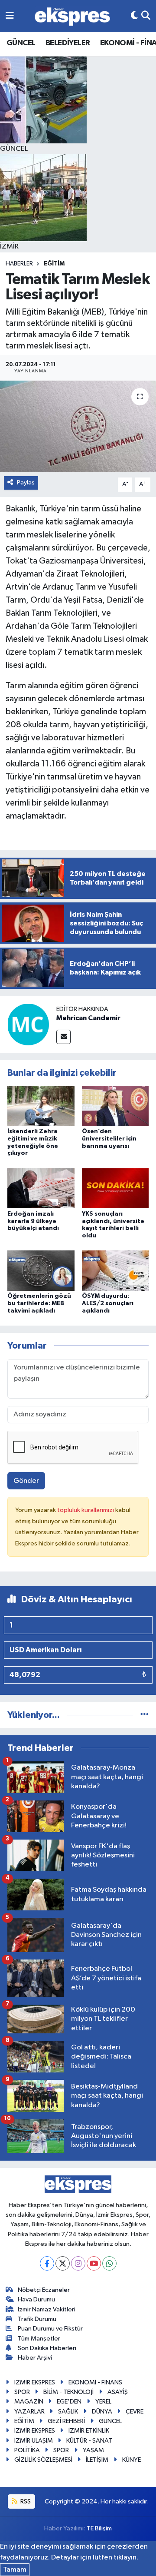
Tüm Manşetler (39, 2339)
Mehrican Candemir (88, 1018)
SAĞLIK (68, 2412)
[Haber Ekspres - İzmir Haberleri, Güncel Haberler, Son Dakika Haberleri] (72, 16)
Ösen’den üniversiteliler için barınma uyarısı (109, 1139)
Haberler (19, 264)
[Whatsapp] (109, 2263)
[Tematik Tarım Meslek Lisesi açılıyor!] (78, 426)
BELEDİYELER (68, 43)
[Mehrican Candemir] (28, 1024)
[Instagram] (78, 2263)
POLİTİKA (27, 2450)
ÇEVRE (135, 2412)
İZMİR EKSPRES (35, 2382)
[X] (63, 2263)
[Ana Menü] (10, 16)
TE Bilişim (99, 2528)
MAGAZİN (29, 2402)
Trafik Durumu (37, 2319)
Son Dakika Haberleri (47, 2348)
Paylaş (26, 482)
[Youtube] (94, 2263)
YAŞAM (93, 2450)
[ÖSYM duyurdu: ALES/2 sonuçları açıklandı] (115, 1271)
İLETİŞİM (97, 2460)
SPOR (22, 2392)
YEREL (103, 2402)
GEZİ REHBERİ (66, 2421)
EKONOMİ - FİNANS (95, 2382)
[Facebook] (47, 2263)
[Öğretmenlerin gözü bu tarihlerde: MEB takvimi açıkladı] (41, 1271)
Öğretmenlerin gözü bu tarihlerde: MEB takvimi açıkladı (39, 1303)
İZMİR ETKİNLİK (89, 2431)
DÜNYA (102, 2412)
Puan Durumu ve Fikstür (50, 2329)
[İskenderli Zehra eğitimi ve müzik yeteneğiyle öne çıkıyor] (41, 1106)
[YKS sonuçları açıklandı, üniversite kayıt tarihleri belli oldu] (115, 1188)
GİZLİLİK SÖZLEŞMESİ (43, 2460)
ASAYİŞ (118, 2392)
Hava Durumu (36, 2299)
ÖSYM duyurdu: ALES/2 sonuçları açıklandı (108, 1303)
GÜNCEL (21, 43)
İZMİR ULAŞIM (34, 2441)
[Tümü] (145, 1715)
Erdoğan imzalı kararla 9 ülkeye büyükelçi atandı (33, 1221)
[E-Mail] (63, 1037)
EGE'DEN (69, 2402)
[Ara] (146, 16)
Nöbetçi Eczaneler (44, 2290)
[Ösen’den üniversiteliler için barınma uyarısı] (115, 1106)
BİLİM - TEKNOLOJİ (68, 2392)
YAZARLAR (29, 2412)
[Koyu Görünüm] (134, 16)
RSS (25, 2501)
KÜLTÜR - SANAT (89, 2441)
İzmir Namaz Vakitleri (47, 2309)
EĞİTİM (54, 264)
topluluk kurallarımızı (86, 1510)
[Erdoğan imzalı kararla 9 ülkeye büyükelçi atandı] (41, 1188)
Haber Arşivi (35, 2358)
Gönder (26, 1481)
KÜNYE (132, 2460)
